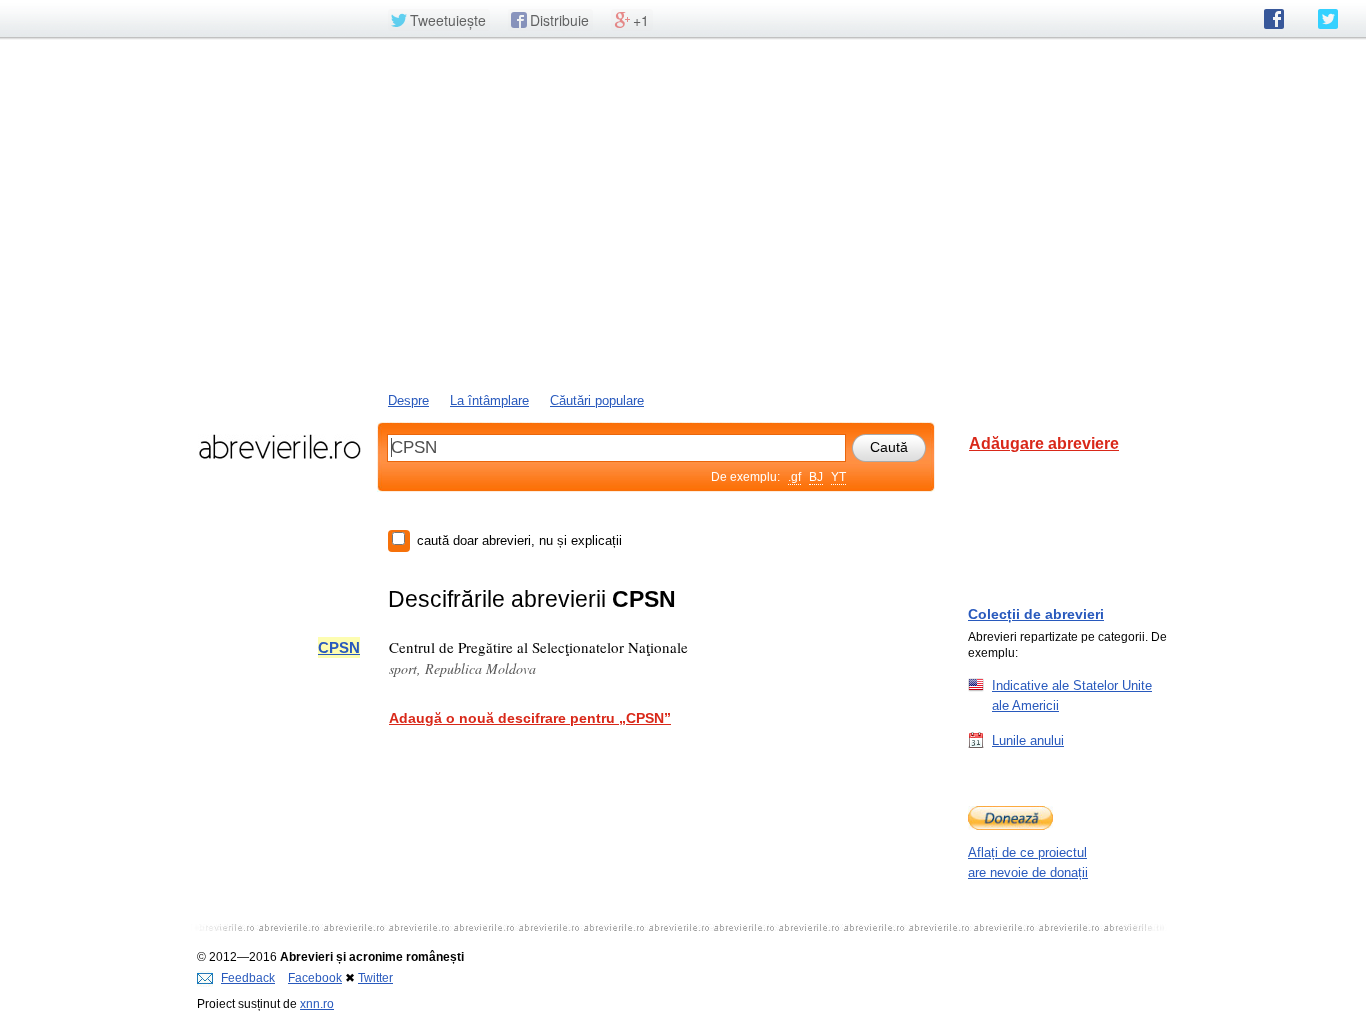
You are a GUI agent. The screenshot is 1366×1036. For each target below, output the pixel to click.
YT (838, 477)
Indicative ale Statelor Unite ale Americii (1072, 695)
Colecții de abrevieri (1036, 614)
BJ (816, 477)
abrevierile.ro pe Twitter (1328, 19)
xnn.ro (317, 1004)
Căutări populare (597, 400)
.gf (794, 477)
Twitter (375, 978)
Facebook (315, 978)
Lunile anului (1028, 740)
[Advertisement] (683, 213)
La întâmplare (489, 400)
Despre (408, 400)
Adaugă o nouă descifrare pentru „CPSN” (530, 718)
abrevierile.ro (279, 447)
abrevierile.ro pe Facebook (1274, 19)
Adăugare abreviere (1044, 443)
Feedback (248, 978)
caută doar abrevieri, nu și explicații (519, 540)
